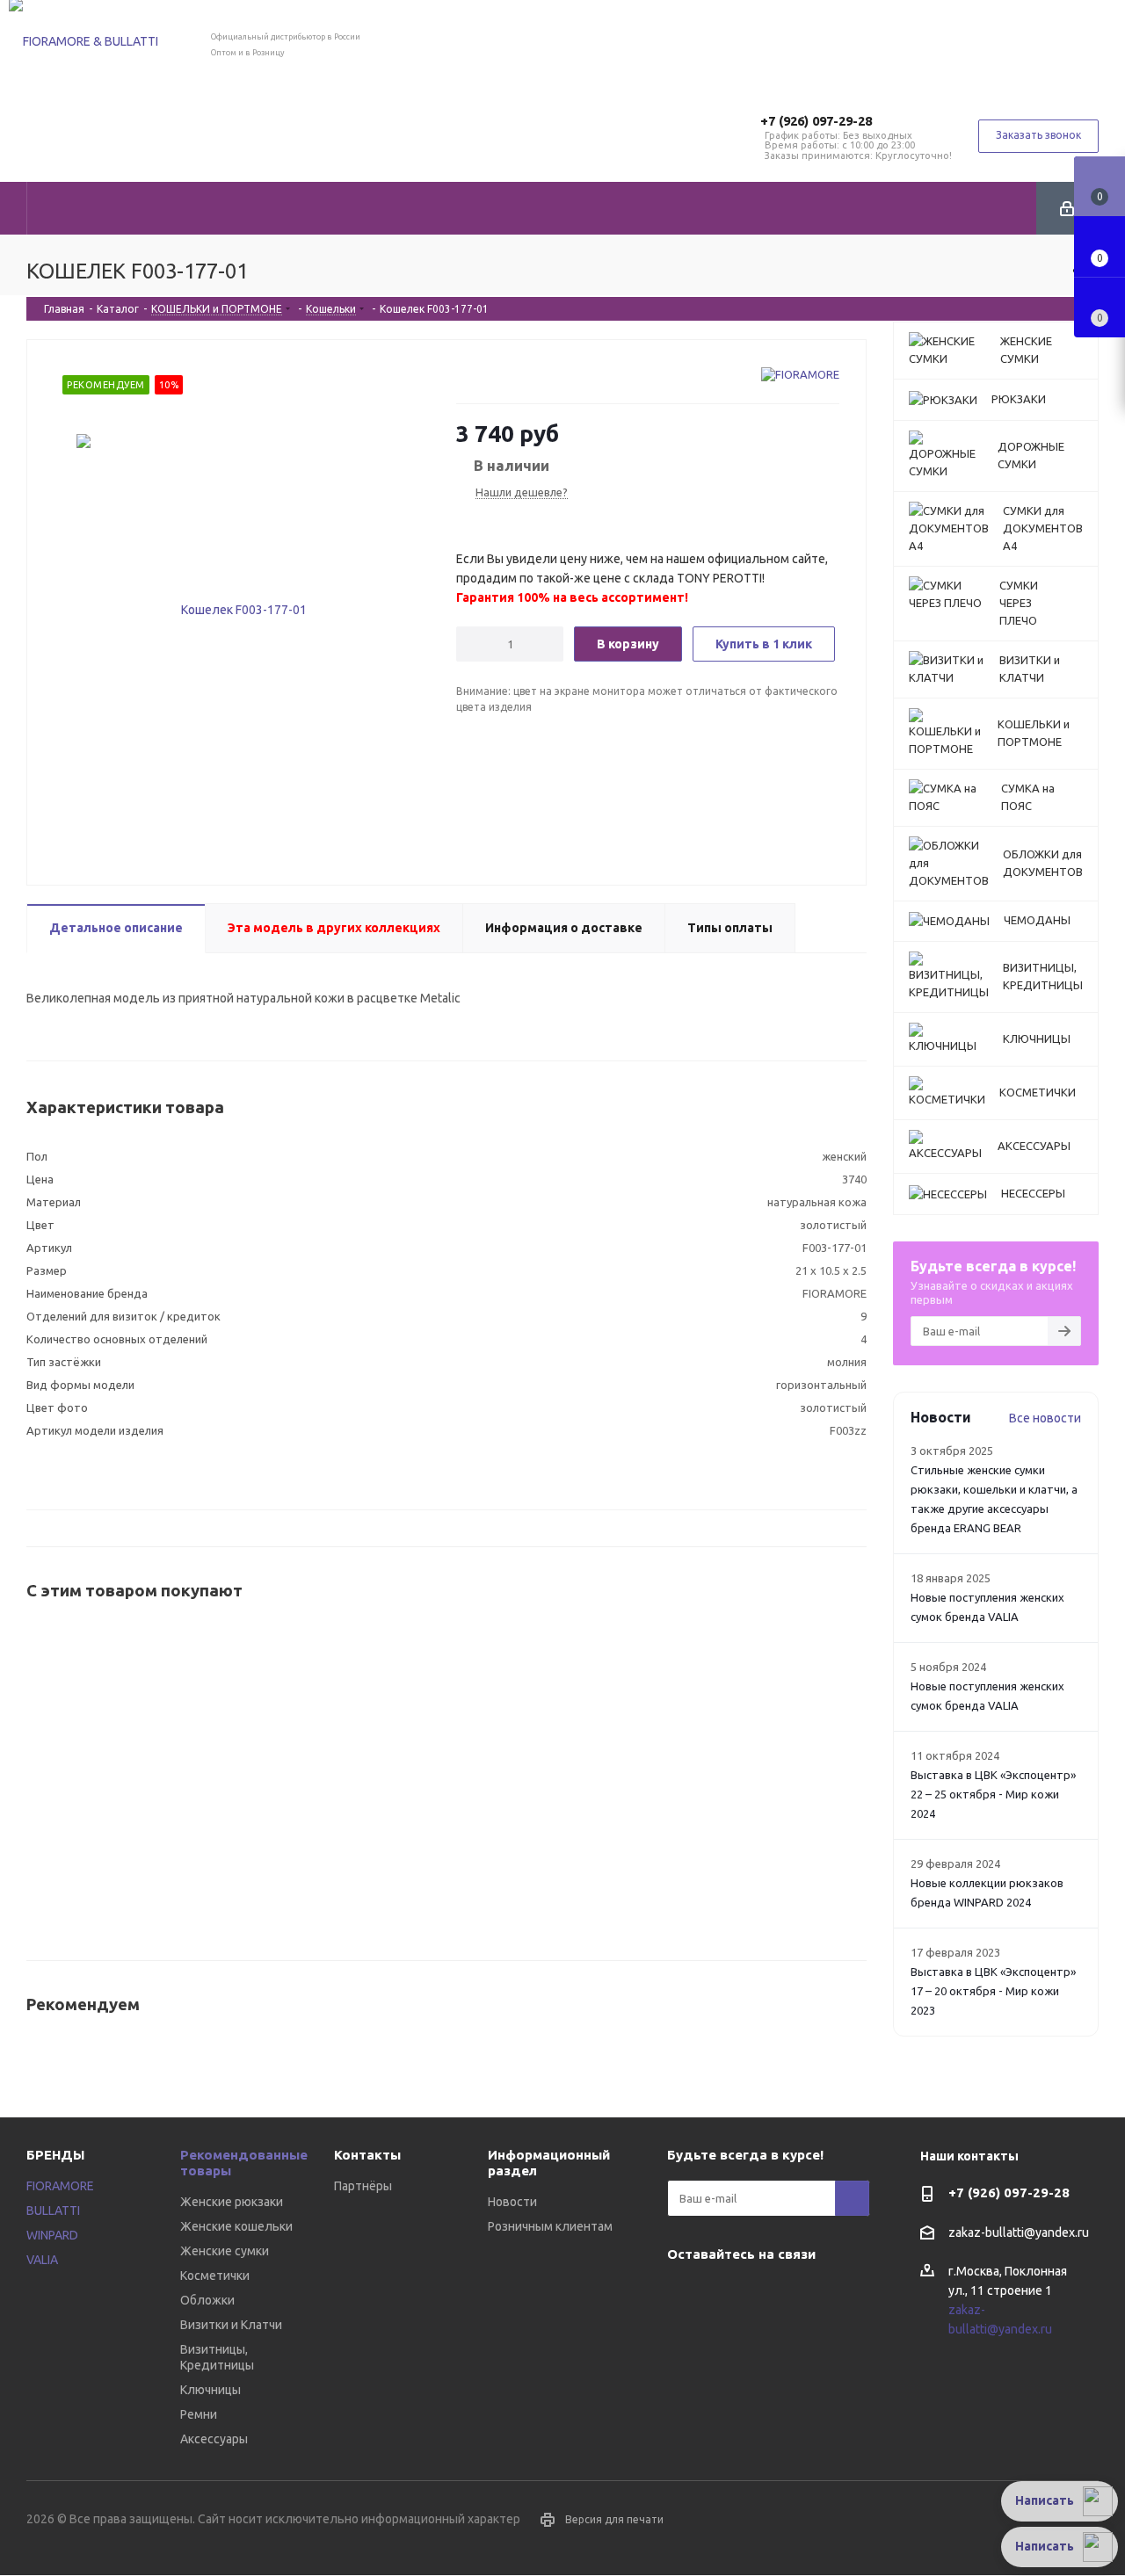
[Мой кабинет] (1067, 208)
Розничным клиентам (550, 2226)
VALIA (42, 2260)
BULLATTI (53, 2211)
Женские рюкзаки (232, 2202)
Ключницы (210, 2390)
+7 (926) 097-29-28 (816, 121)
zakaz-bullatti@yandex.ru (1019, 2232)
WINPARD (52, 2235)
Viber (729, 2295)
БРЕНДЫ (55, 2155)
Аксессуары (214, 2439)
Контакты (367, 2155)
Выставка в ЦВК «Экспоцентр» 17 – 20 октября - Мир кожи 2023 (993, 1991)
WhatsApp (773, 2295)
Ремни (199, 2414)
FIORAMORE (60, 2186)
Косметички (215, 2276)
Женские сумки (225, 2251)
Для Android (817, 2295)
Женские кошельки (236, 2226)
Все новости (1045, 1418)
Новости (512, 2202)
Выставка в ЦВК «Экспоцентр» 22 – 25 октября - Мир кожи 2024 (993, 1794)
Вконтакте (685, 2295)
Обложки (207, 2300)
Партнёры (363, 2186)
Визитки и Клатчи (231, 2325)
